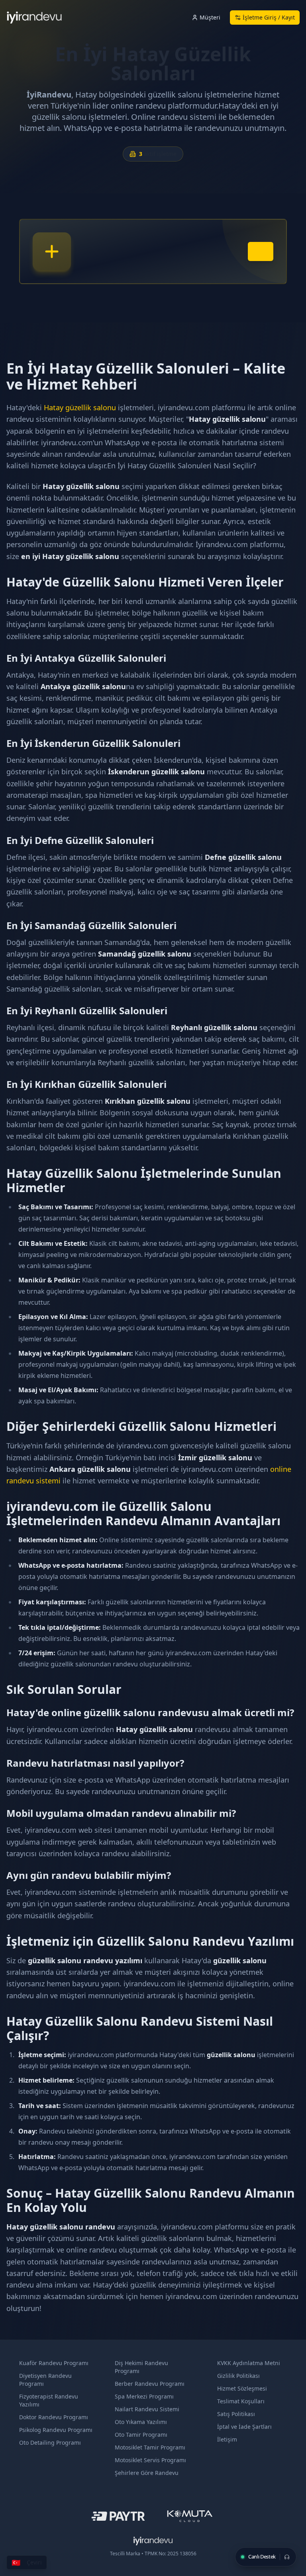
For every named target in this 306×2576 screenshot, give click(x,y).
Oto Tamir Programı (141, 2435)
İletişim (227, 2439)
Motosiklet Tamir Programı (150, 2447)
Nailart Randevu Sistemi (147, 2409)
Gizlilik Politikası (238, 2376)
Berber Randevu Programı (150, 2384)
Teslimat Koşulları (241, 2401)
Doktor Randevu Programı (54, 2417)
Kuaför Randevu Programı (54, 2363)
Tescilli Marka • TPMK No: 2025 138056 (153, 2554)
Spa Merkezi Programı (144, 2396)
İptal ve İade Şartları (244, 2427)
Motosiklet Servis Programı (150, 2460)
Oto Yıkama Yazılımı (141, 2422)
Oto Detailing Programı (50, 2443)
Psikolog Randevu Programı (56, 2430)
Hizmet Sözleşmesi (242, 2388)
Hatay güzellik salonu (80, 407)
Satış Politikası (236, 2414)
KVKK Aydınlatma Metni (249, 2363)
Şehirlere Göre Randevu (147, 2473)
